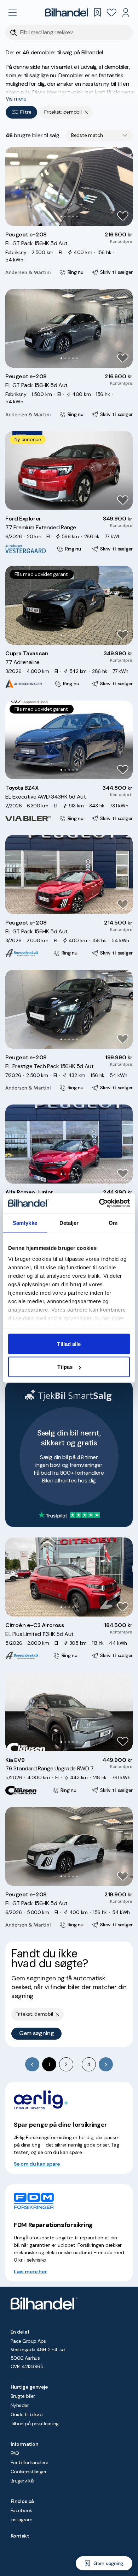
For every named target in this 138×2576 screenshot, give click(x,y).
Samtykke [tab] (25, 1223)
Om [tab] (113, 1223)
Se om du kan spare (37, 2164)
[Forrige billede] (15, 186)
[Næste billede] (123, 186)
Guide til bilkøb (27, 2414)
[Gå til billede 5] (77, 216)
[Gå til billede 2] (65, 216)
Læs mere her (30, 2271)
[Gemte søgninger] (97, 12)
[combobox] (99, 136)
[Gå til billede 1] (61, 216)
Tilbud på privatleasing (35, 2424)
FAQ (15, 2453)
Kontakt (20, 2536)
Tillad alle (69, 1344)
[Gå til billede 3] (69, 216)
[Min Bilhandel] (126, 12)
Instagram (21, 2520)
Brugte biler (23, 2396)
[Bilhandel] (68, 12)
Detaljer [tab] (69, 1223)
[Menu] (12, 12)
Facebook (21, 2510)
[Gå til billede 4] (73, 216)
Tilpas (65, 1367)
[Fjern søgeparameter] (87, 112)
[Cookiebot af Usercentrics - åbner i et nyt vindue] (99, 1203)
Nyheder (20, 2405)
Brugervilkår (23, 2481)
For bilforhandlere (29, 2462)
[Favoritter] (111, 12)
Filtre (26, 112)
